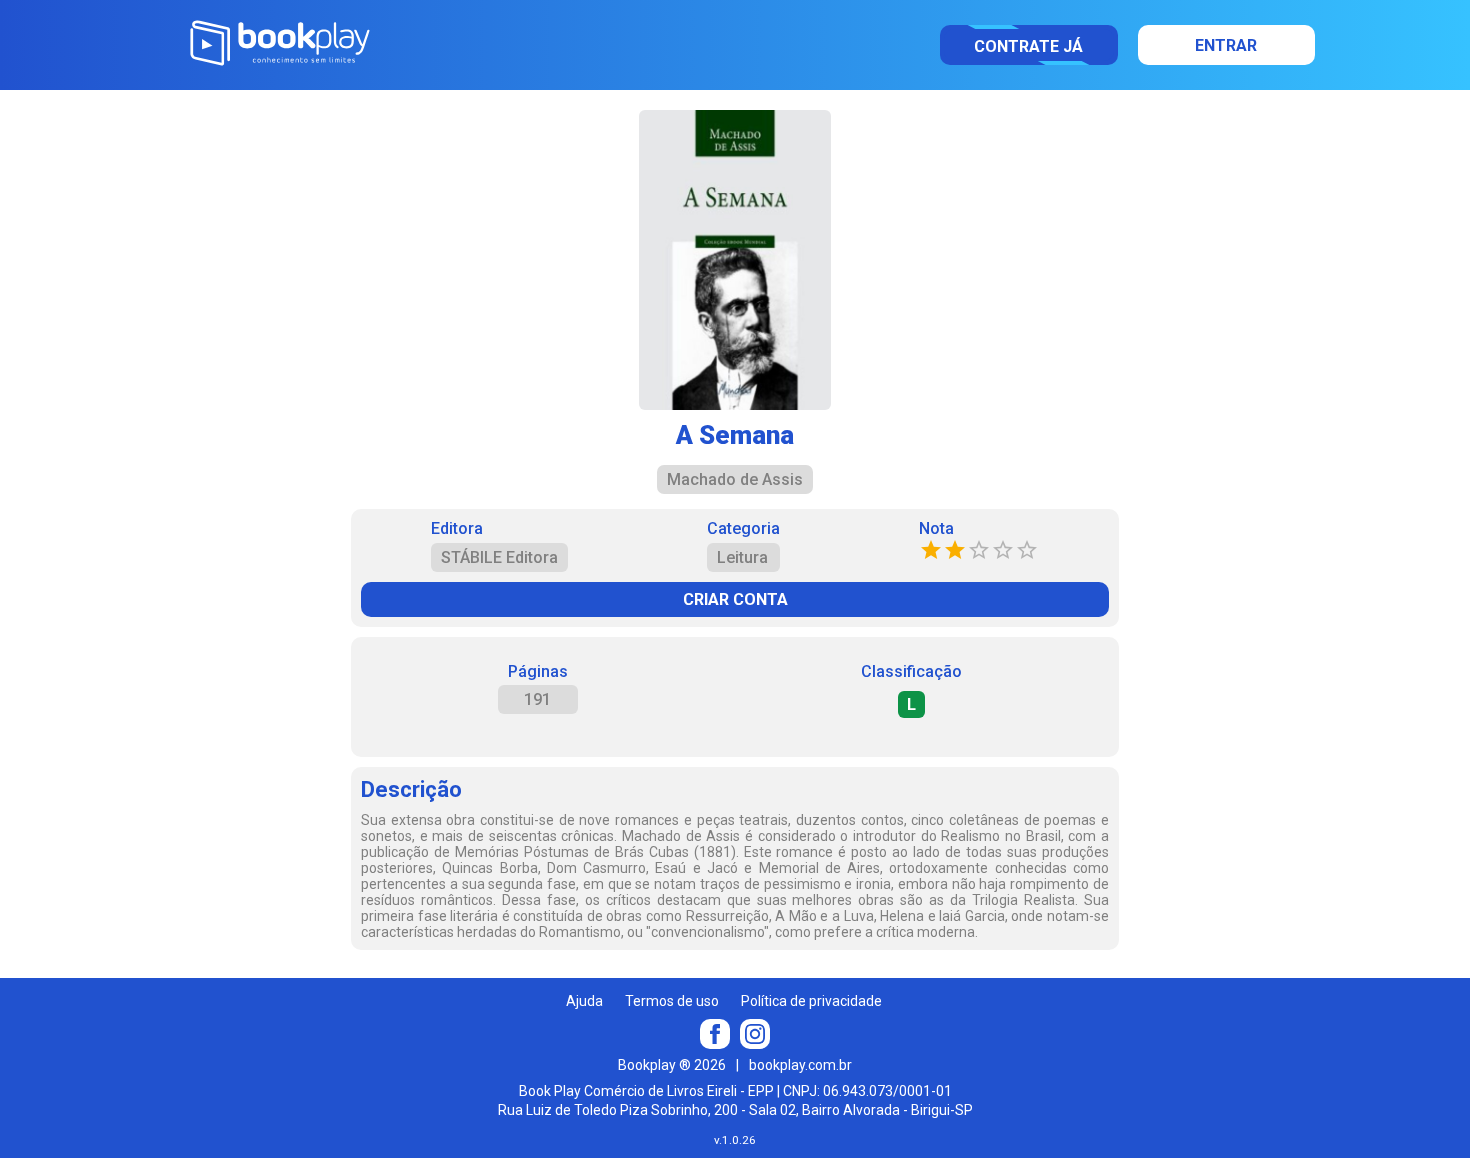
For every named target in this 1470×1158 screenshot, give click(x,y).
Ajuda (584, 1001)
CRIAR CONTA (735, 599)
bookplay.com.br (800, 1065)
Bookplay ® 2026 (672, 1065)
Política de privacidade (811, 1001)
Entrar (1226, 45)
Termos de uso (672, 1001)
